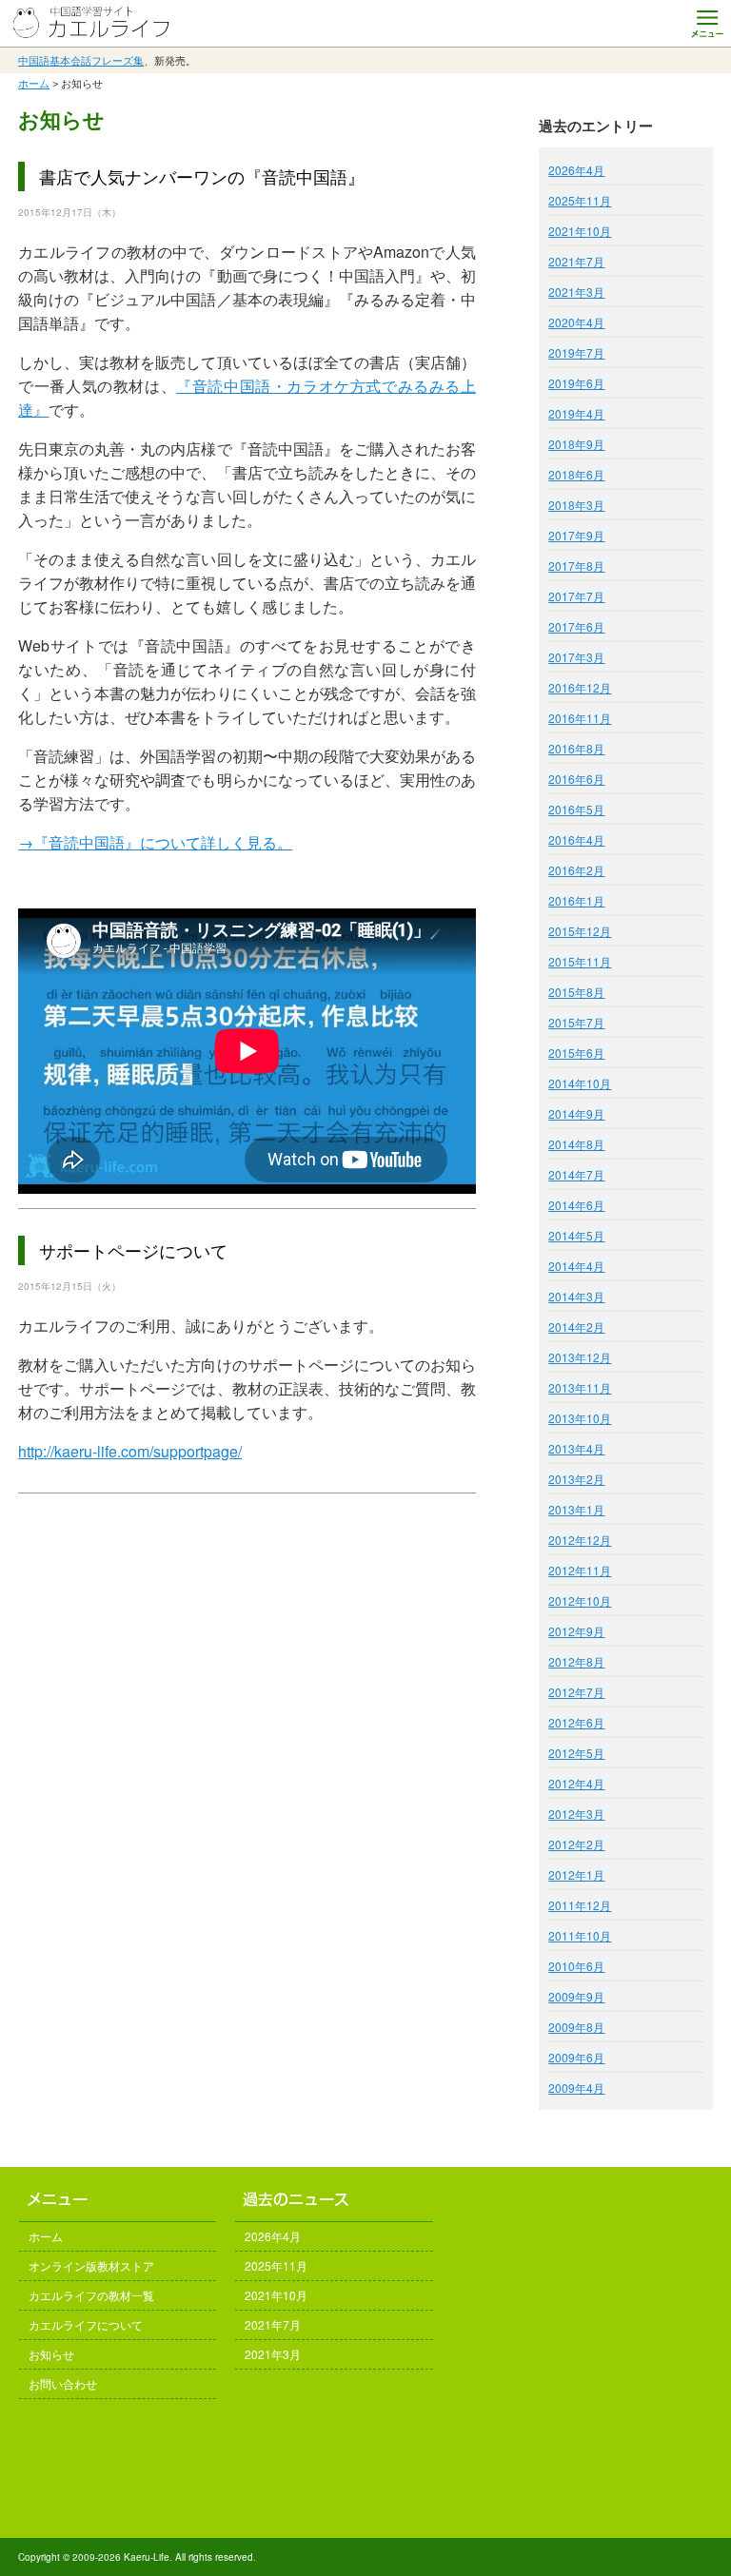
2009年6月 (576, 2057)
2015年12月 (580, 931)
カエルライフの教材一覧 (91, 2295)
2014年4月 (576, 1266)
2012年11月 (580, 1570)
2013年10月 (580, 1418)
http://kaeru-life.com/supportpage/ (130, 1451)
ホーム (34, 84)
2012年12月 (580, 1540)
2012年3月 (576, 1814)
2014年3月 (576, 1296)
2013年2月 (576, 1479)
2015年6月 (576, 1053)
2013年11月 (580, 1387)
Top (686, 2531)
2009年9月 (576, 1996)
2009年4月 (576, 2088)
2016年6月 (576, 779)
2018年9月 (576, 444)
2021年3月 (576, 292)
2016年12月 (580, 687)
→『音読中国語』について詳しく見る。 (155, 842)
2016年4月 (576, 839)
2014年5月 (576, 1235)
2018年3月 (576, 505)
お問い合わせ (63, 2383)
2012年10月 (580, 1600)
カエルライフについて (86, 2324)
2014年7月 (576, 1174)
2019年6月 (576, 383)
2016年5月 (576, 809)
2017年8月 (576, 566)
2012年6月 (576, 1722)
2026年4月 (576, 170)
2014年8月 (576, 1144)
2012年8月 (576, 1661)
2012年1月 (576, 1874)
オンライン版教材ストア (91, 2265)
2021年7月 (576, 261)
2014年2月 (576, 1327)
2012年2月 (576, 1844)
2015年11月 (580, 961)
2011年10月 (580, 1935)
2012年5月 (576, 1753)
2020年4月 (576, 322)
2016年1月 (576, 900)
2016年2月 (576, 870)
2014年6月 (576, 1205)
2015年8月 (576, 992)
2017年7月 (576, 596)
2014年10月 (580, 1083)
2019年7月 (576, 352)
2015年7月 (576, 1022)
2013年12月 (580, 1357)
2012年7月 (576, 1692)
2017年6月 (576, 626)
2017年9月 (576, 535)
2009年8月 (576, 2027)
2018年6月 (576, 474)
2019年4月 (576, 413)
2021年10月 (580, 231)
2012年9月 (576, 1631)
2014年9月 (576, 1113)
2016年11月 (580, 718)
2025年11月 (580, 200)
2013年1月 (576, 1509)
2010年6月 (576, 1966)
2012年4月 (576, 1783)
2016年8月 (576, 748)
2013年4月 (576, 1448)
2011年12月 (580, 1905)
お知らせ (51, 2354)
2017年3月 (576, 657)
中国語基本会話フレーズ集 (81, 60)
